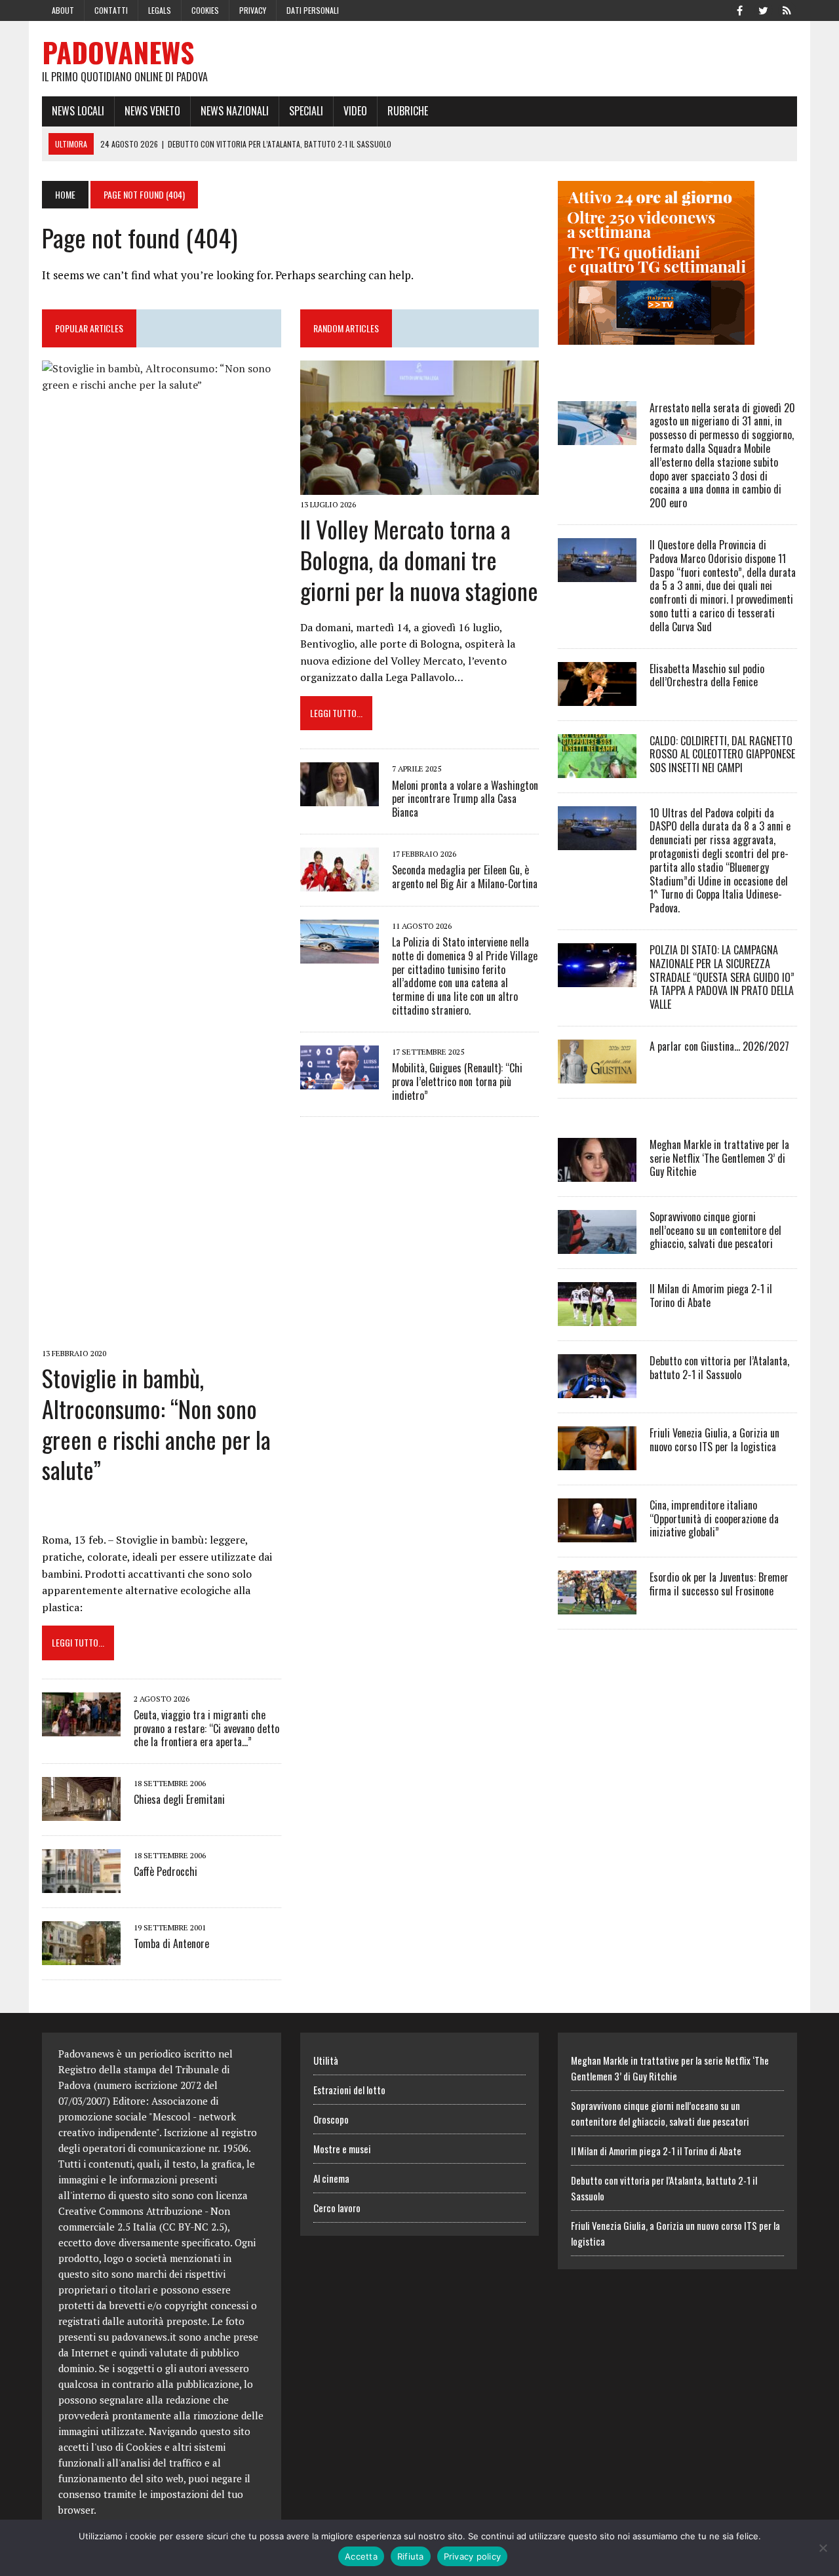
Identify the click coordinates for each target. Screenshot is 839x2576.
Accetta (361, 2556)
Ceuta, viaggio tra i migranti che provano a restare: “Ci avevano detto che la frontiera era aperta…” (206, 1728)
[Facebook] (739, 9)
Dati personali (313, 10)
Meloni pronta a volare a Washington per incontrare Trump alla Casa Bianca (465, 799)
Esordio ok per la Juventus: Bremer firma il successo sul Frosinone (719, 1584)
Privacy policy (473, 2556)
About (63, 10)
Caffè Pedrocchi (166, 1871)
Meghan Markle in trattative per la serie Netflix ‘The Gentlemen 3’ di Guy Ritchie (719, 1158)
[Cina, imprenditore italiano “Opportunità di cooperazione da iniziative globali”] (597, 1533)
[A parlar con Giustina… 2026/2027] (597, 1074)
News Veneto (152, 111)
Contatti (111, 10)
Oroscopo (331, 2119)
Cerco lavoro (337, 2208)
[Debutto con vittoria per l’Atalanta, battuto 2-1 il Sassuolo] (597, 1389)
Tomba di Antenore (171, 1943)
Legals (160, 10)
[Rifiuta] (823, 2548)
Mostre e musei (342, 2149)
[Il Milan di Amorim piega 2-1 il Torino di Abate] (597, 1317)
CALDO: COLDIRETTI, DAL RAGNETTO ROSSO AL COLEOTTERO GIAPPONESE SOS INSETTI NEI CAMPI (722, 754)
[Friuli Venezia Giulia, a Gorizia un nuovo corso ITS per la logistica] (597, 1461)
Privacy (253, 10)
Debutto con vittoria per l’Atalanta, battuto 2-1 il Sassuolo (719, 1368)
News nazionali (235, 111)
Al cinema (331, 2178)
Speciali (306, 111)
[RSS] (787, 9)
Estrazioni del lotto (349, 2090)
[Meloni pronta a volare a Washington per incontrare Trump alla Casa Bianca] (340, 798)
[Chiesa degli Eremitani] (81, 1812)
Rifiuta (411, 2556)
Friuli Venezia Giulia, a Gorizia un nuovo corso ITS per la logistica (714, 1440)
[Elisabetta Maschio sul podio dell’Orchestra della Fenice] (597, 697)
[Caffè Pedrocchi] (81, 1884)
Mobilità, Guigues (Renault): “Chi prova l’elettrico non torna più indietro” (457, 1082)
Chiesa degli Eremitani (179, 1799)
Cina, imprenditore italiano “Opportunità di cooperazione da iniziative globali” (714, 1519)
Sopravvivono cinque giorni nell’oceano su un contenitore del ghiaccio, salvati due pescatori (715, 1230)
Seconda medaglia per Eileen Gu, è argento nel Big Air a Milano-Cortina (465, 877)
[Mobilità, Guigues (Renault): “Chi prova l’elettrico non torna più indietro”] (340, 1080)
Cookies (205, 10)
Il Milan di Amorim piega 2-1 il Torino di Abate (711, 1296)
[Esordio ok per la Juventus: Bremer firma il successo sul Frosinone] (597, 1605)
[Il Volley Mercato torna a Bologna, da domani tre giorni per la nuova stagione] (420, 486)
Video (355, 111)
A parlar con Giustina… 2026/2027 (719, 1046)
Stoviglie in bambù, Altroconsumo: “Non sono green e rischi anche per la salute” (156, 1423)
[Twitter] (763, 9)
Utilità (326, 2060)
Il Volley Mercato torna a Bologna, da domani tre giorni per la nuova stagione (419, 559)
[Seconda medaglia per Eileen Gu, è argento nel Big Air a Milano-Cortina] (340, 882)
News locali (78, 111)
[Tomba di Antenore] (81, 1957)
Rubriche (408, 111)
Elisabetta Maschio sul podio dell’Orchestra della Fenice (707, 675)
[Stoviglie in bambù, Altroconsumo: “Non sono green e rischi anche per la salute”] (162, 1335)
